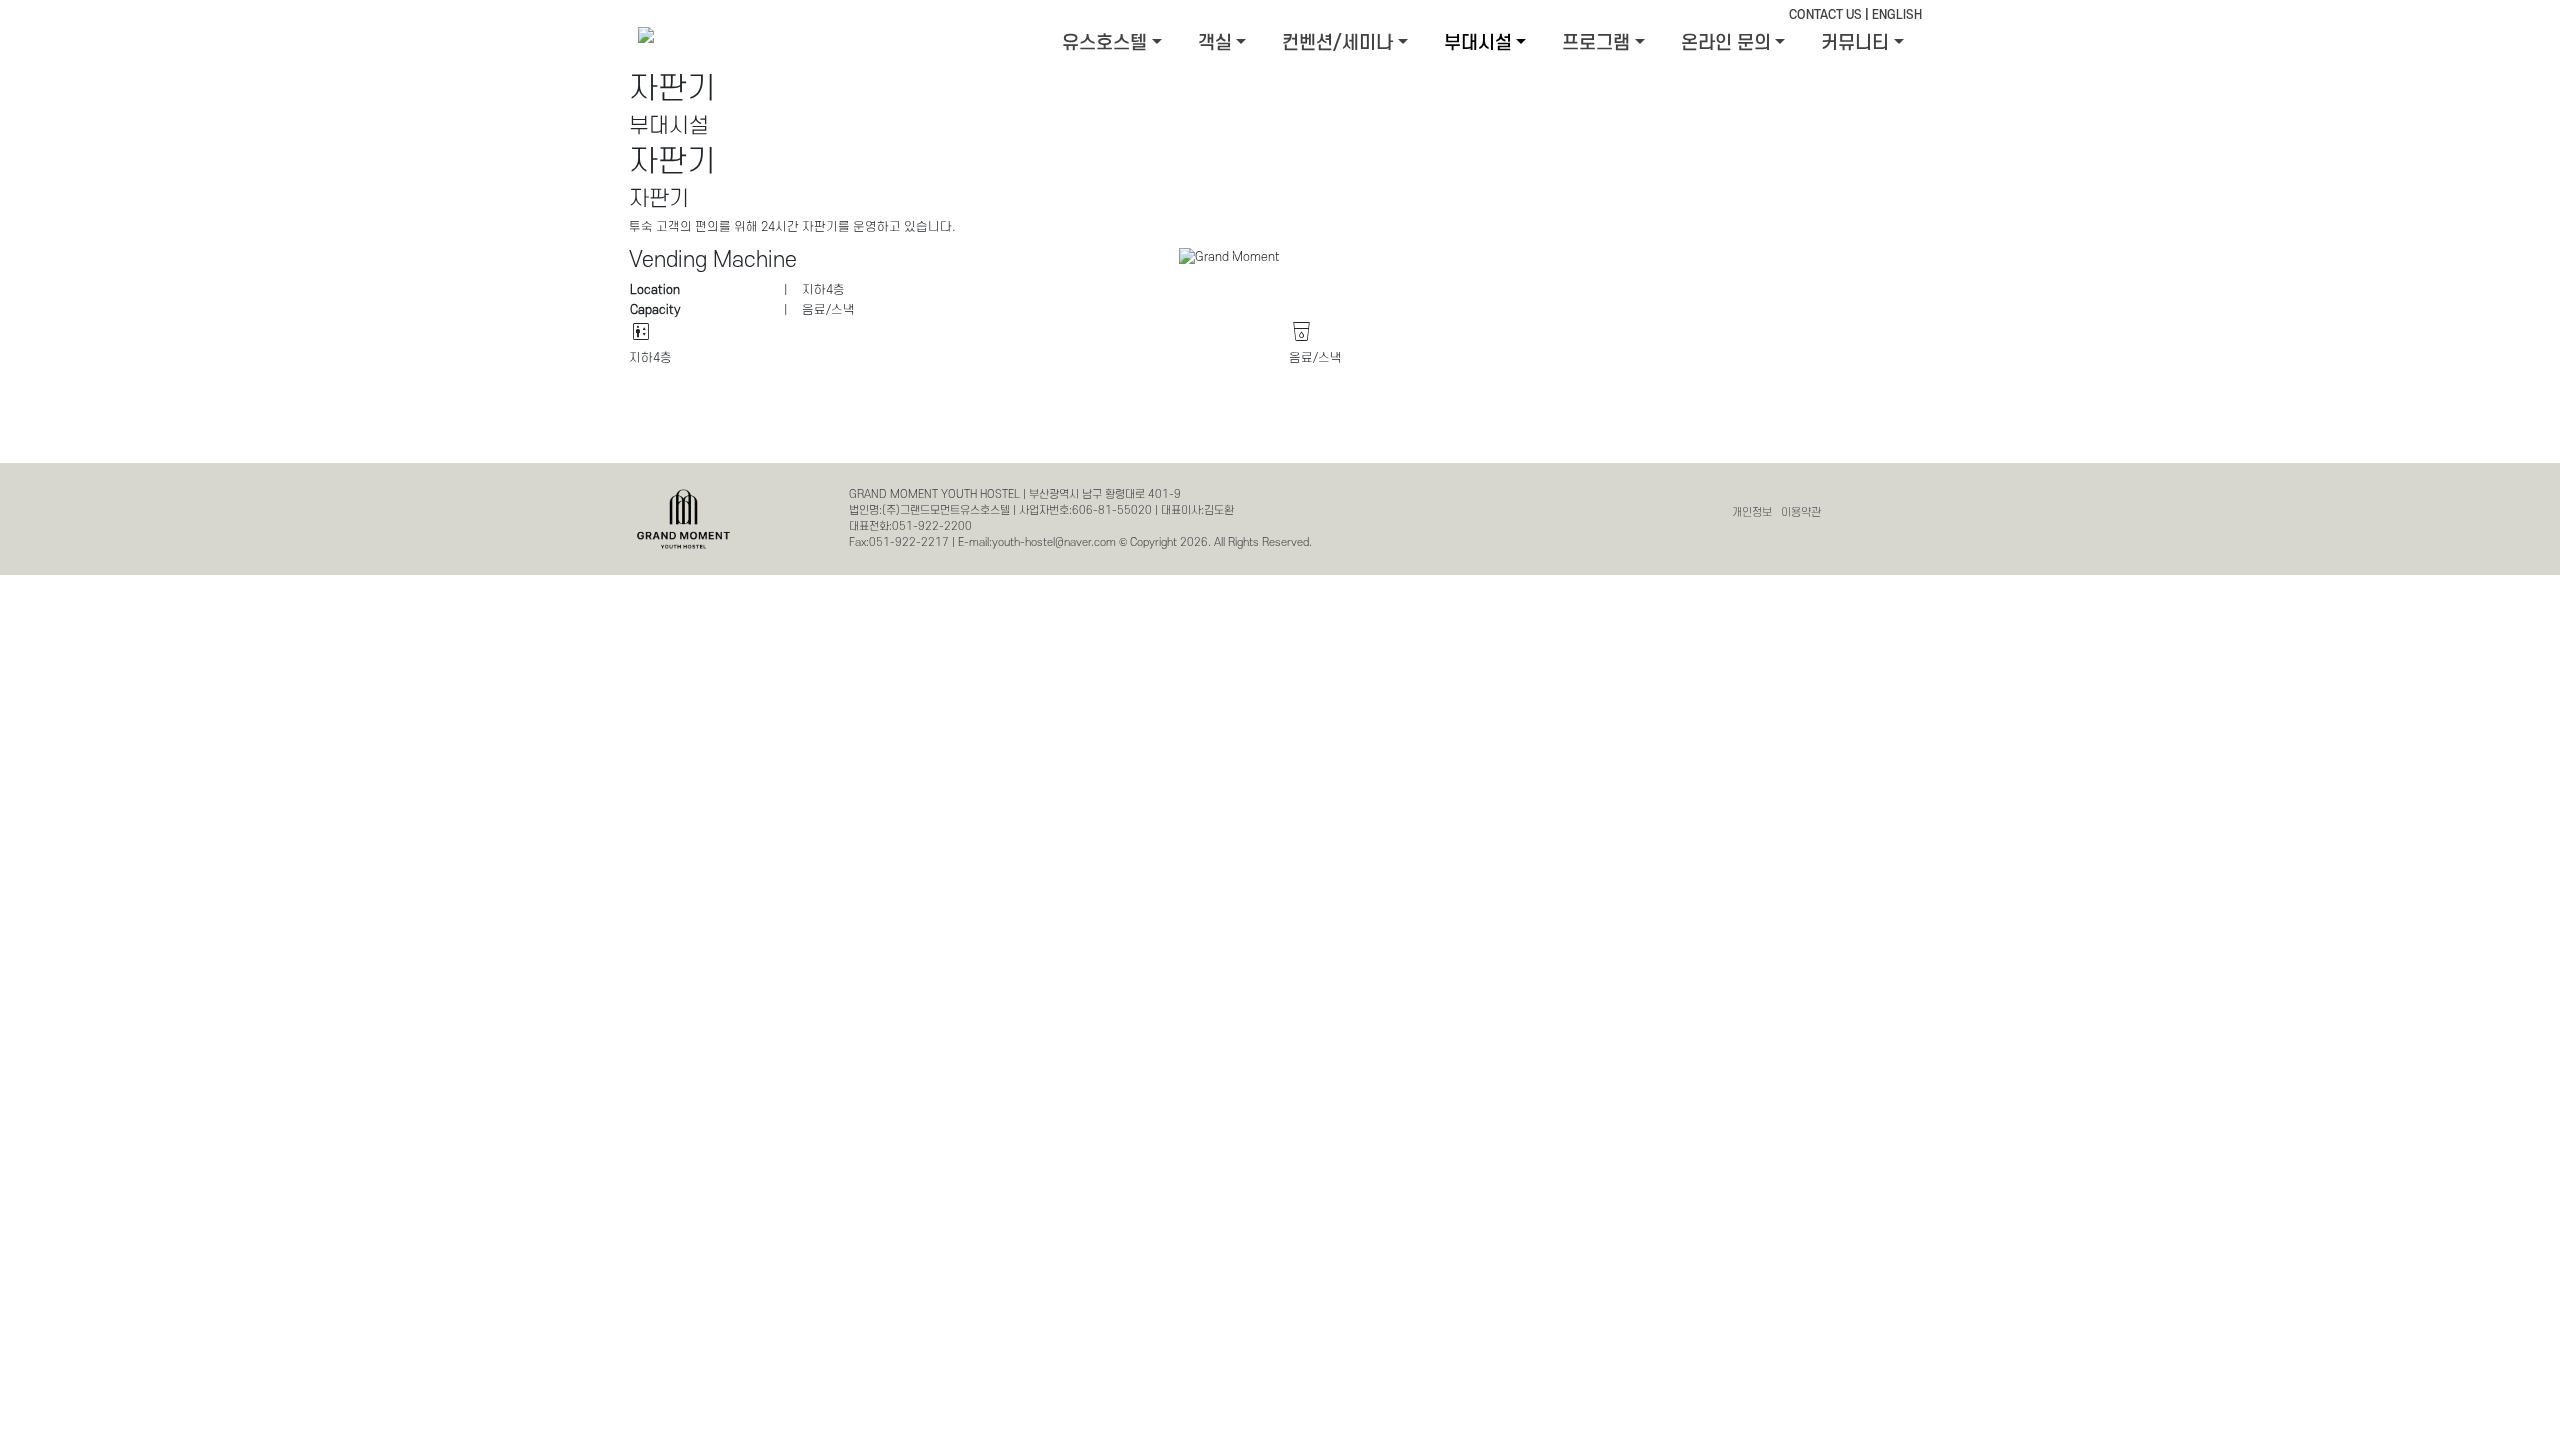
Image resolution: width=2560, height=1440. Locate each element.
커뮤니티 (1855, 43)
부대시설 (1478, 43)
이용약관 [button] (1801, 512)
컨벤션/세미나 (1337, 43)
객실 (1215, 43)
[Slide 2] (1573, 242)
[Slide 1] (1537, 242)
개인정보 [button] (1752, 512)
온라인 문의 (1726, 43)
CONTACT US (1825, 15)
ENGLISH (1897, 15)
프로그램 (1596, 43)
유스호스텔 (1104, 43)
